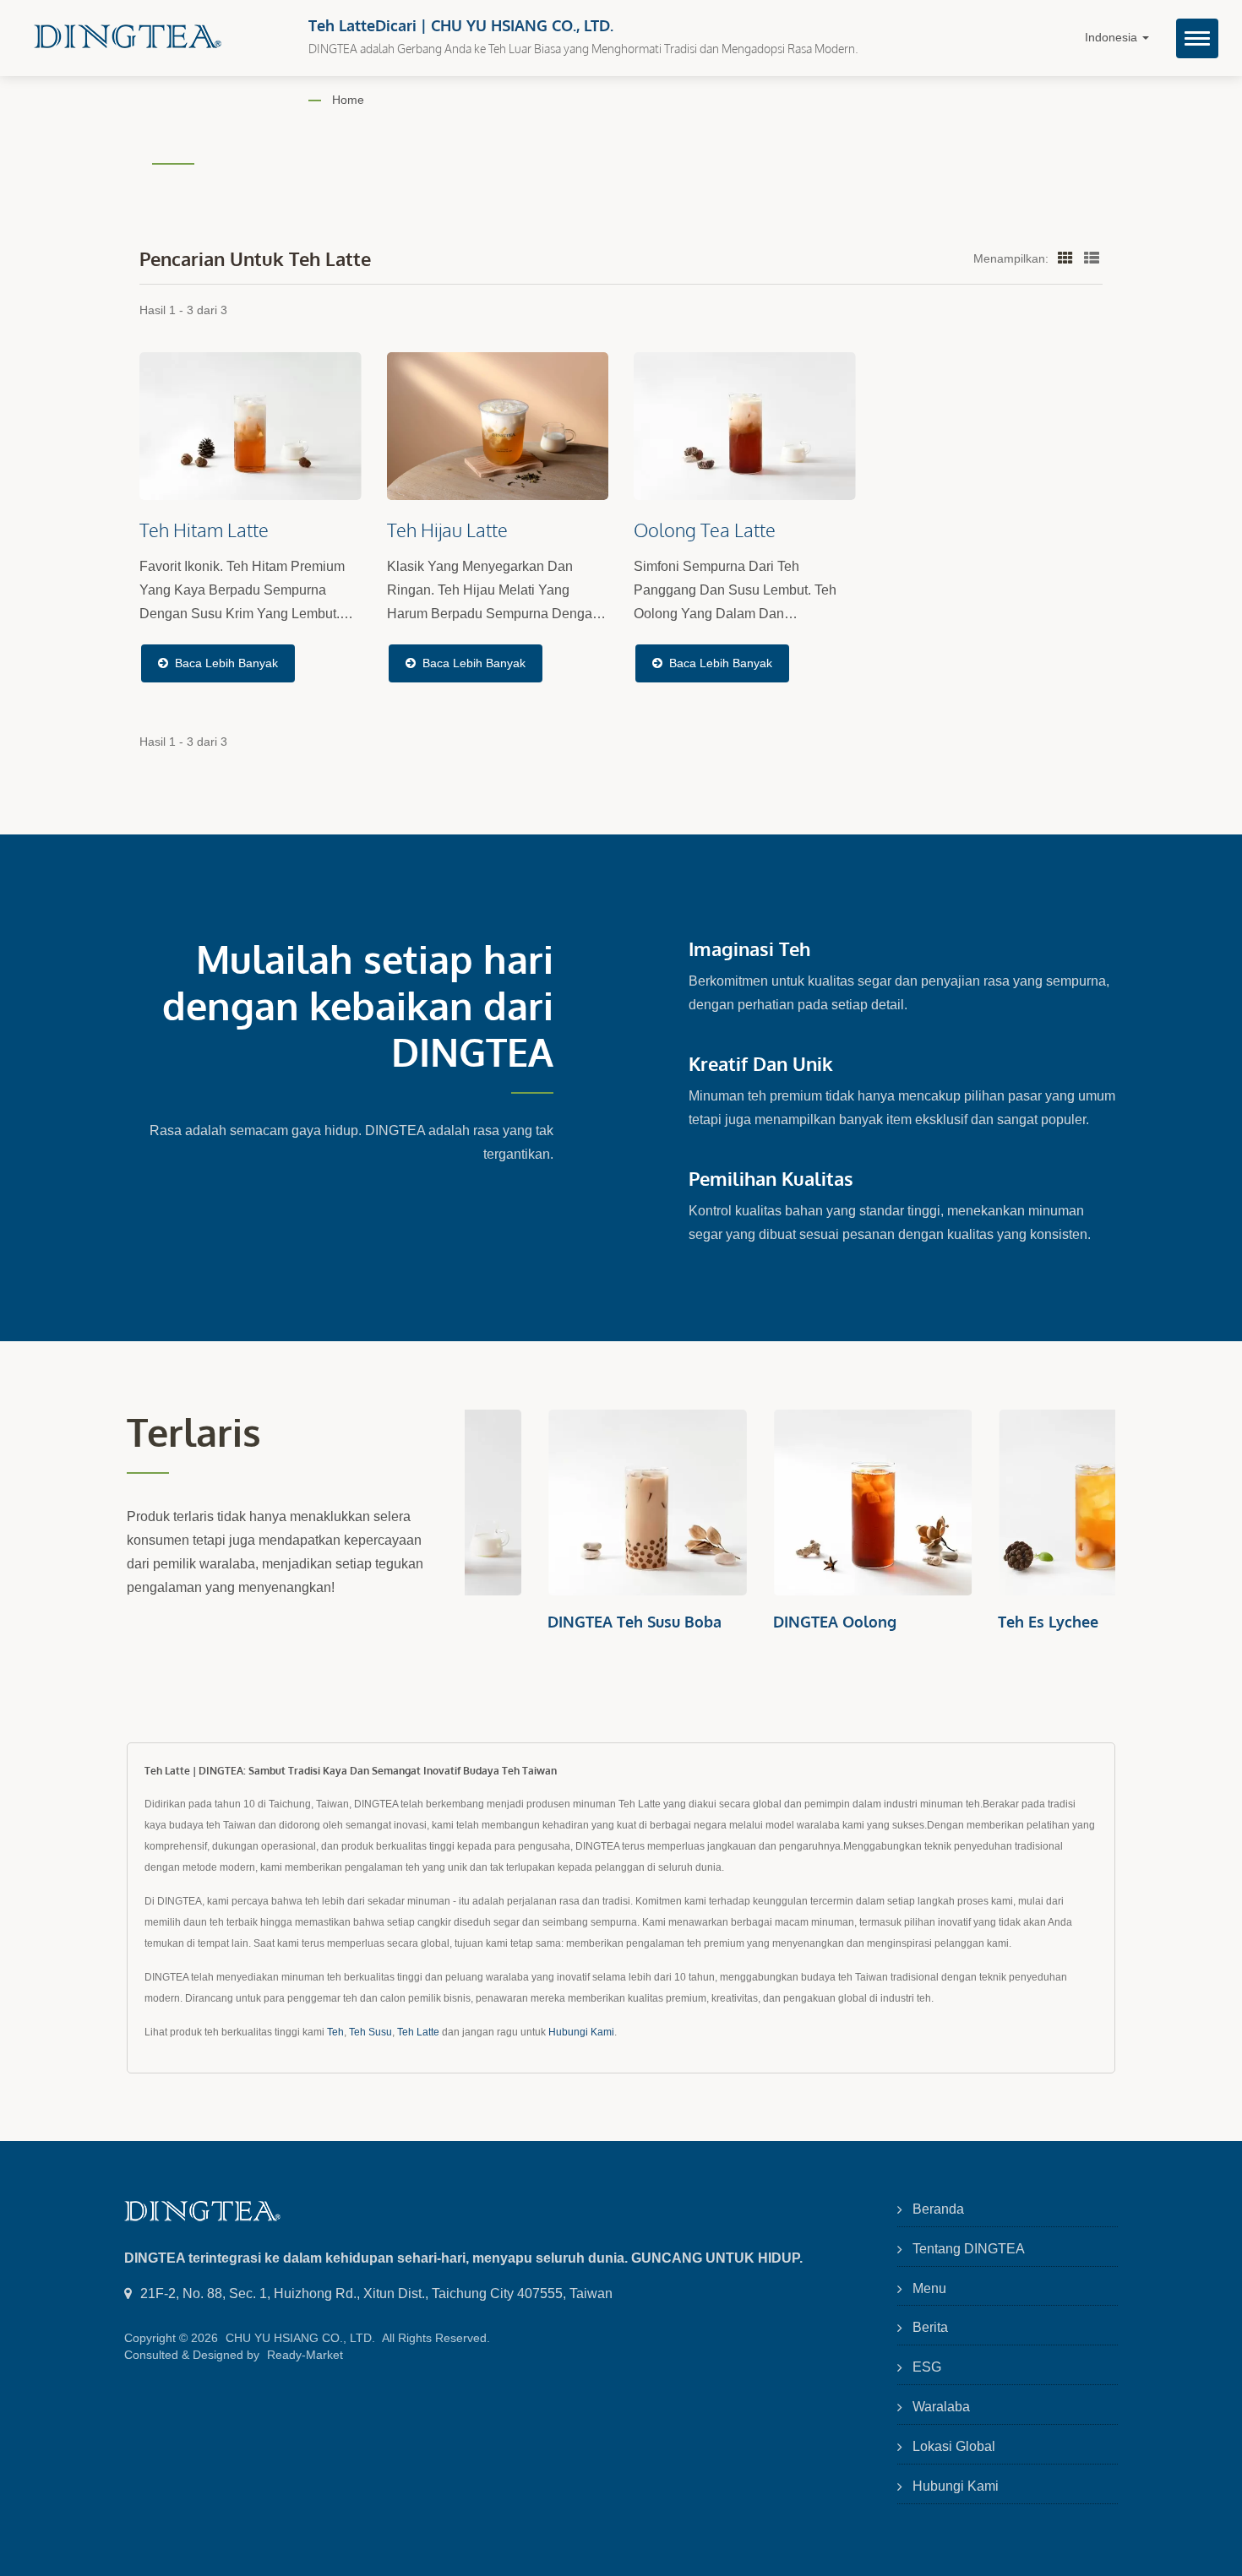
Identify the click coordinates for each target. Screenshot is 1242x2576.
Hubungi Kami (581, 2032)
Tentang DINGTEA (969, 2249)
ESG (927, 2367)
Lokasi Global (954, 2446)
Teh (335, 2032)
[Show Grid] (1065, 258)
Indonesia (1113, 38)
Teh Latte (418, 2032)
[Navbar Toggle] (1197, 38)
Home (348, 100)
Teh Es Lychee (965, 1622)
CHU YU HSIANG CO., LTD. (300, 2338)
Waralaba (941, 2407)
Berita (930, 2327)
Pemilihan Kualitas (771, 1178)
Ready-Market (305, 2355)
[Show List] (1092, 258)
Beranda (938, 2209)
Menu (929, 2288)
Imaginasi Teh (749, 948)
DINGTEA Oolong (752, 1622)
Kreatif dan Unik (761, 1063)
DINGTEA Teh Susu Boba (552, 1622)
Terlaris (194, 1432)
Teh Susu (370, 2032)
